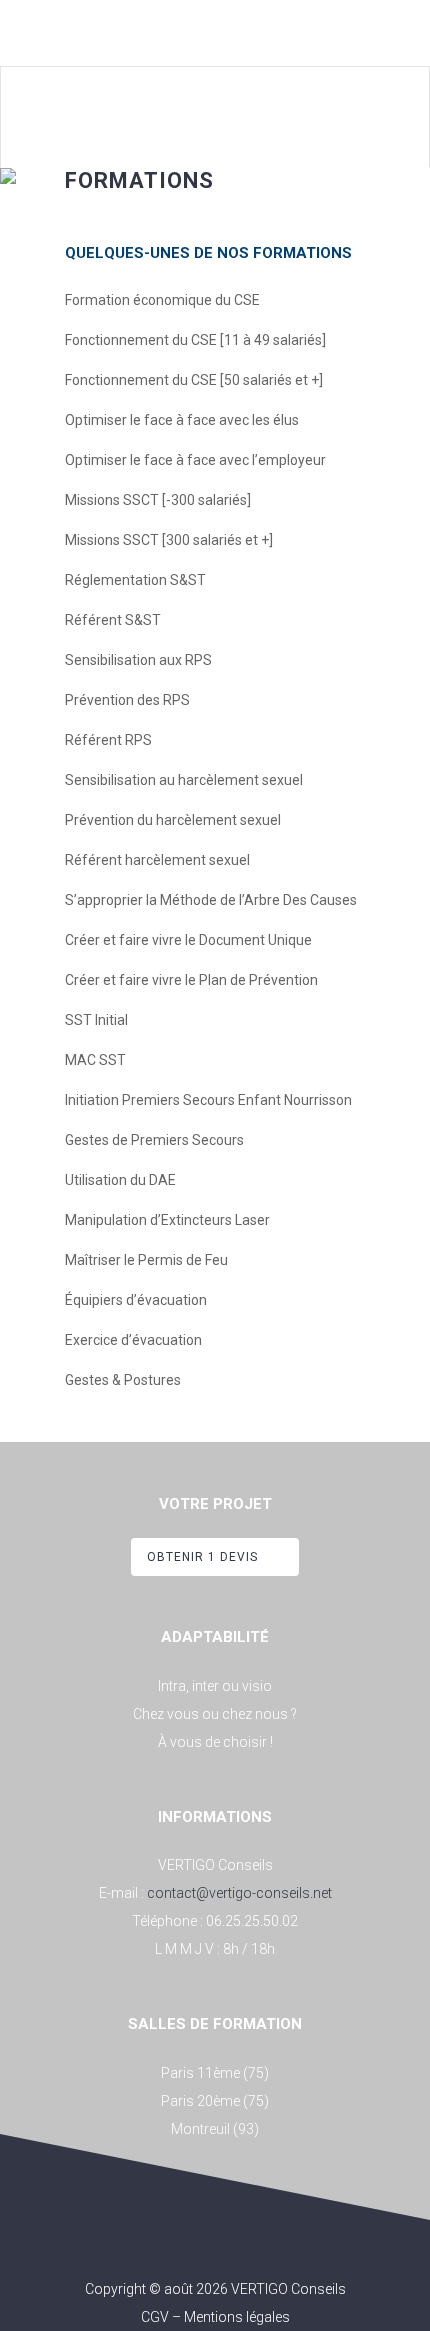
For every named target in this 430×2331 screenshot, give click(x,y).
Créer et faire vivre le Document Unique (188, 940)
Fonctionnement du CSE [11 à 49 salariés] (195, 340)
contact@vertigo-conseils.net (239, 1893)
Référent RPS (108, 740)
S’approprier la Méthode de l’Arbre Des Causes (211, 900)
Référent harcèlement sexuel (157, 860)
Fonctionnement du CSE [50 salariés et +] (194, 380)
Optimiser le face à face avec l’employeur (195, 460)
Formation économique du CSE (162, 300)
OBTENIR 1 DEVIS (202, 1557)
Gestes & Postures (123, 1380)
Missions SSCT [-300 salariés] (158, 500)
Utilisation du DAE (120, 1180)
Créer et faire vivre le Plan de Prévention (191, 980)
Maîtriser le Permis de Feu (146, 1260)
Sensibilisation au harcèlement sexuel (184, 780)
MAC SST (95, 1060)
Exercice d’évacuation (133, 1340)
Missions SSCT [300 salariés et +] (169, 540)
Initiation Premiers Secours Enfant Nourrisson (208, 1100)
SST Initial (96, 1020)
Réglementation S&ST (135, 580)
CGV (155, 2317)
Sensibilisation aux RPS (138, 660)
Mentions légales (237, 2317)
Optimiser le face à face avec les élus (182, 420)
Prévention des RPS (127, 700)
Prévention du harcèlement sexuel (173, 820)
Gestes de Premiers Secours (154, 1140)
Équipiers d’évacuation (136, 1300)
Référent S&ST (113, 620)
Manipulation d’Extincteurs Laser (167, 1220)
